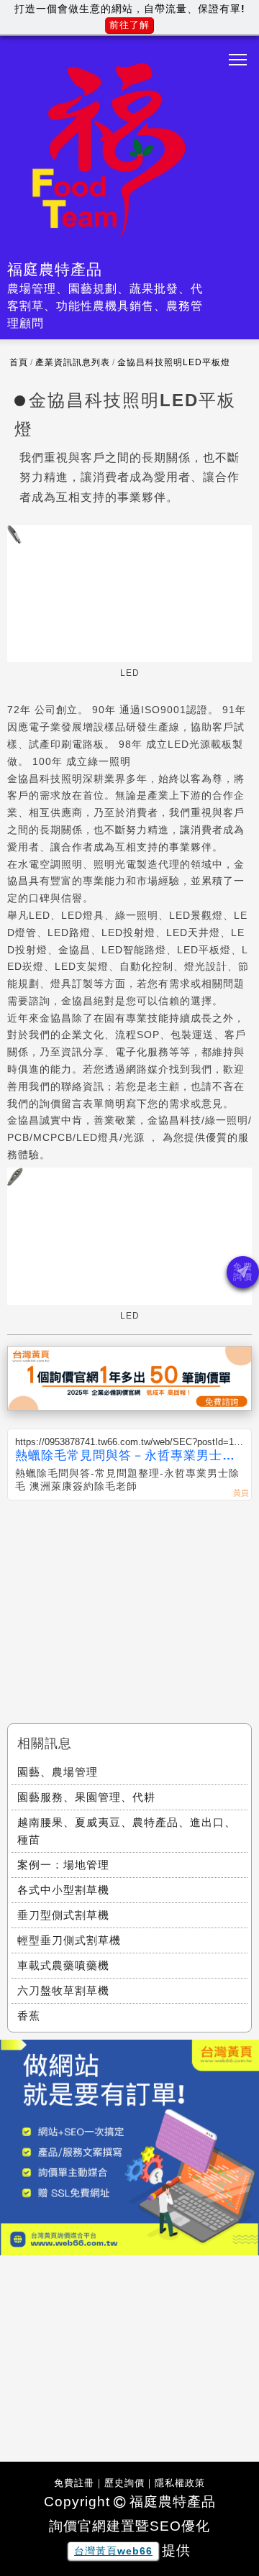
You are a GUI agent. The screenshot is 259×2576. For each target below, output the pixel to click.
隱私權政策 (180, 2483)
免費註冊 (74, 2483)
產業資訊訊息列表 (73, 362)
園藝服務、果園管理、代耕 (86, 1797)
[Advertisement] (129, 1608)
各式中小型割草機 (63, 1890)
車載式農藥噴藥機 (63, 1965)
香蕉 (29, 2016)
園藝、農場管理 (58, 1772)
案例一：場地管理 (63, 1865)
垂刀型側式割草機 (63, 1915)
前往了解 (129, 25)
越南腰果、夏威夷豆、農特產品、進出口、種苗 (127, 1831)
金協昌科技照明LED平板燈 (174, 362)
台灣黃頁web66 (113, 2551)
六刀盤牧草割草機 (63, 1990)
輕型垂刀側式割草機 (69, 1940)
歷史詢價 (124, 2483)
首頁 (19, 362)
